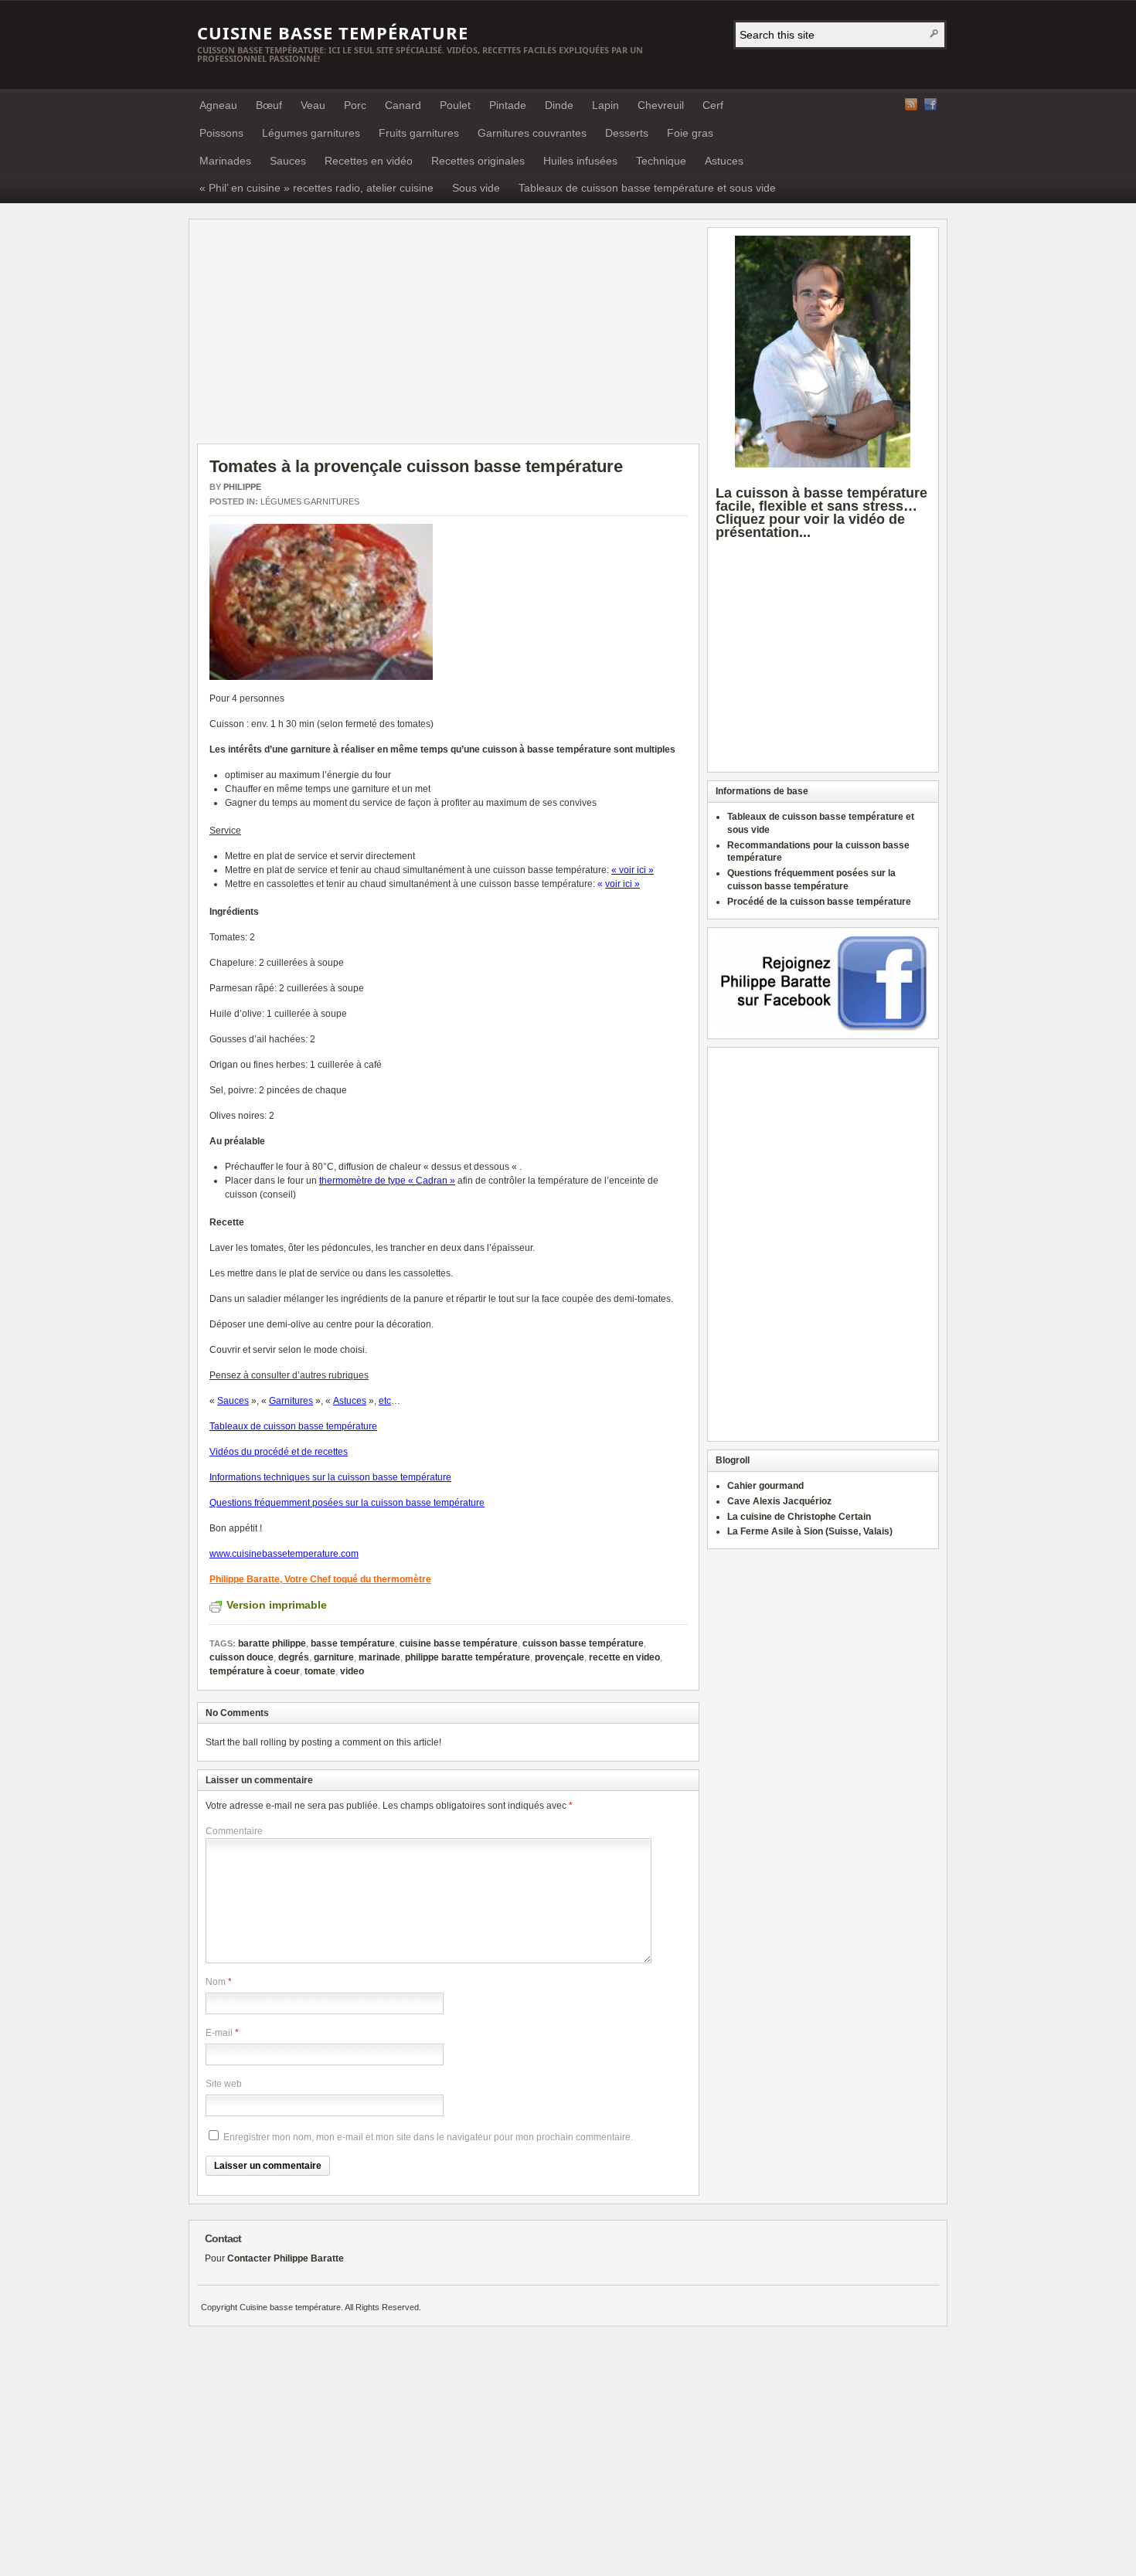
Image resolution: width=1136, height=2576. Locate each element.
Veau (313, 105)
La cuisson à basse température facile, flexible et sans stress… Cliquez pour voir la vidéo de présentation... (821, 512)
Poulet (455, 105)
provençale (559, 1657)
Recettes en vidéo (369, 161)
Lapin (605, 105)
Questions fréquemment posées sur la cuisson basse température (347, 1503)
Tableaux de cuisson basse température (293, 1426)
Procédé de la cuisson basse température (819, 902)
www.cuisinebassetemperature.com (284, 1554)
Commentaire (234, 1831)
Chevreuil (661, 105)
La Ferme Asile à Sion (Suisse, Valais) (810, 1531)
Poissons (221, 133)
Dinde (559, 105)
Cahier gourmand (765, 1486)
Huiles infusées (580, 161)
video (352, 1671)
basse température (353, 1643)
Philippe (242, 487)
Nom (216, 1982)
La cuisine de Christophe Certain (799, 1517)
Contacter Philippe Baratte (286, 2258)
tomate (320, 1671)
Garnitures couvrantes (532, 133)
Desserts (627, 133)
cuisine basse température (459, 1643)
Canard (403, 105)
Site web (224, 2084)
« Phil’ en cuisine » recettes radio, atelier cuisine (316, 188)
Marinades (225, 161)
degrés (294, 1657)
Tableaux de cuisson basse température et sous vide (647, 188)
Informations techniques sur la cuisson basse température (330, 1477)
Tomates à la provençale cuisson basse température (416, 466)
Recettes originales (478, 161)
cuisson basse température (583, 1643)
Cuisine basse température (333, 32)
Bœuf (269, 105)
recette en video (624, 1657)
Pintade (508, 105)
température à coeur (255, 1671)
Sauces (288, 161)
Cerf (713, 105)
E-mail (219, 2033)
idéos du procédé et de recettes (282, 1452)
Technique (661, 161)
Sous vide (476, 188)
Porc (355, 105)
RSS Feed (911, 104)
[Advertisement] (327, 335)
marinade (379, 1657)
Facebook (930, 104)
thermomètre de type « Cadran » (387, 1181)
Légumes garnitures (311, 133)
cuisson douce (241, 1657)
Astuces (724, 161)
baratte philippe (272, 1643)
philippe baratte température (468, 1657)
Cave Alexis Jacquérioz (779, 1501)
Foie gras (690, 133)
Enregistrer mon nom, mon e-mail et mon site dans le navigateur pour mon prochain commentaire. (428, 2137)
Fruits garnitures (419, 133)
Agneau (218, 105)
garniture (334, 1657)
